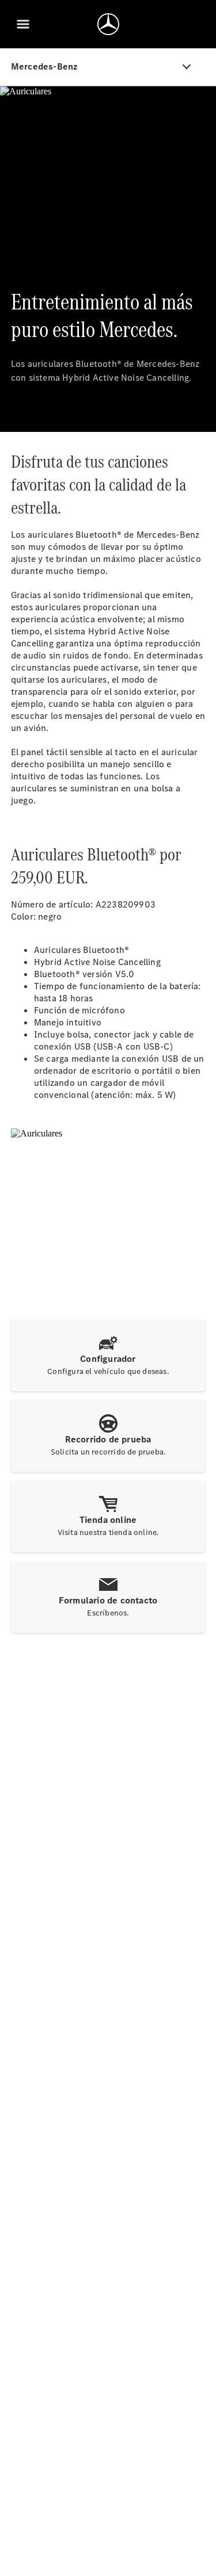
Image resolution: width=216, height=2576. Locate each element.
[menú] (23, 24)
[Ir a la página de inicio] (108, 24)
